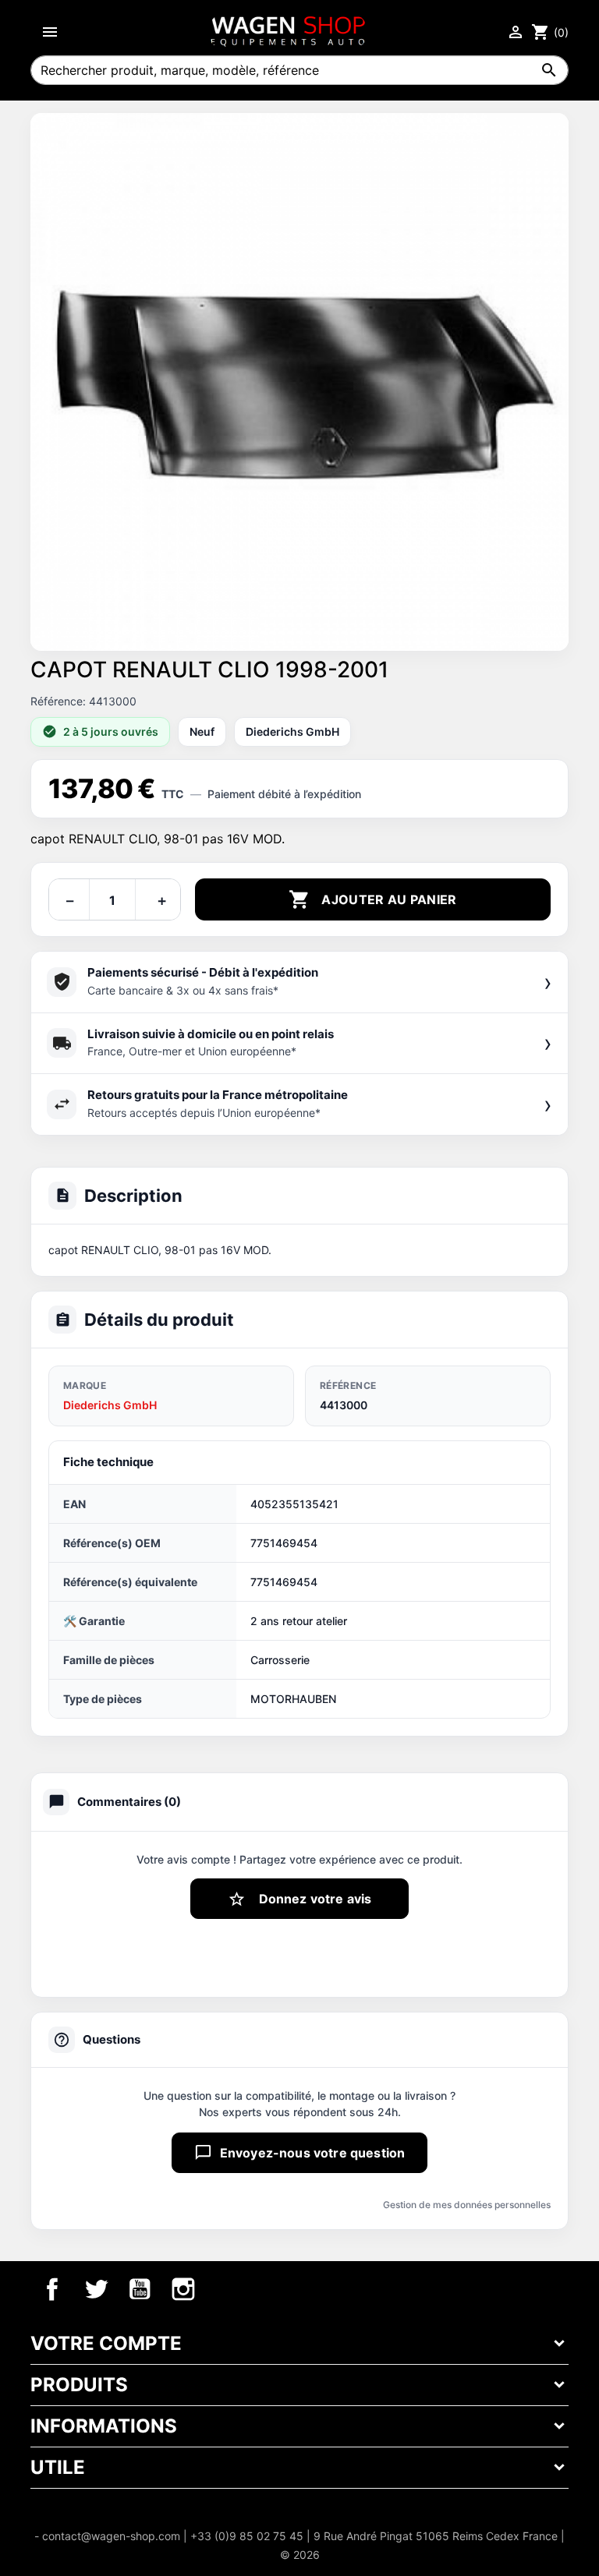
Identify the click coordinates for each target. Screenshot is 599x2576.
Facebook (52, 2289)
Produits (79, 2385)
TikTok (227, 2289)
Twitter (96, 2289)
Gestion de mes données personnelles (467, 2205)
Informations (104, 2426)
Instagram (183, 2289)
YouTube (140, 2289)
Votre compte (106, 2343)
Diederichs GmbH (110, 1405)
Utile (58, 2467)
